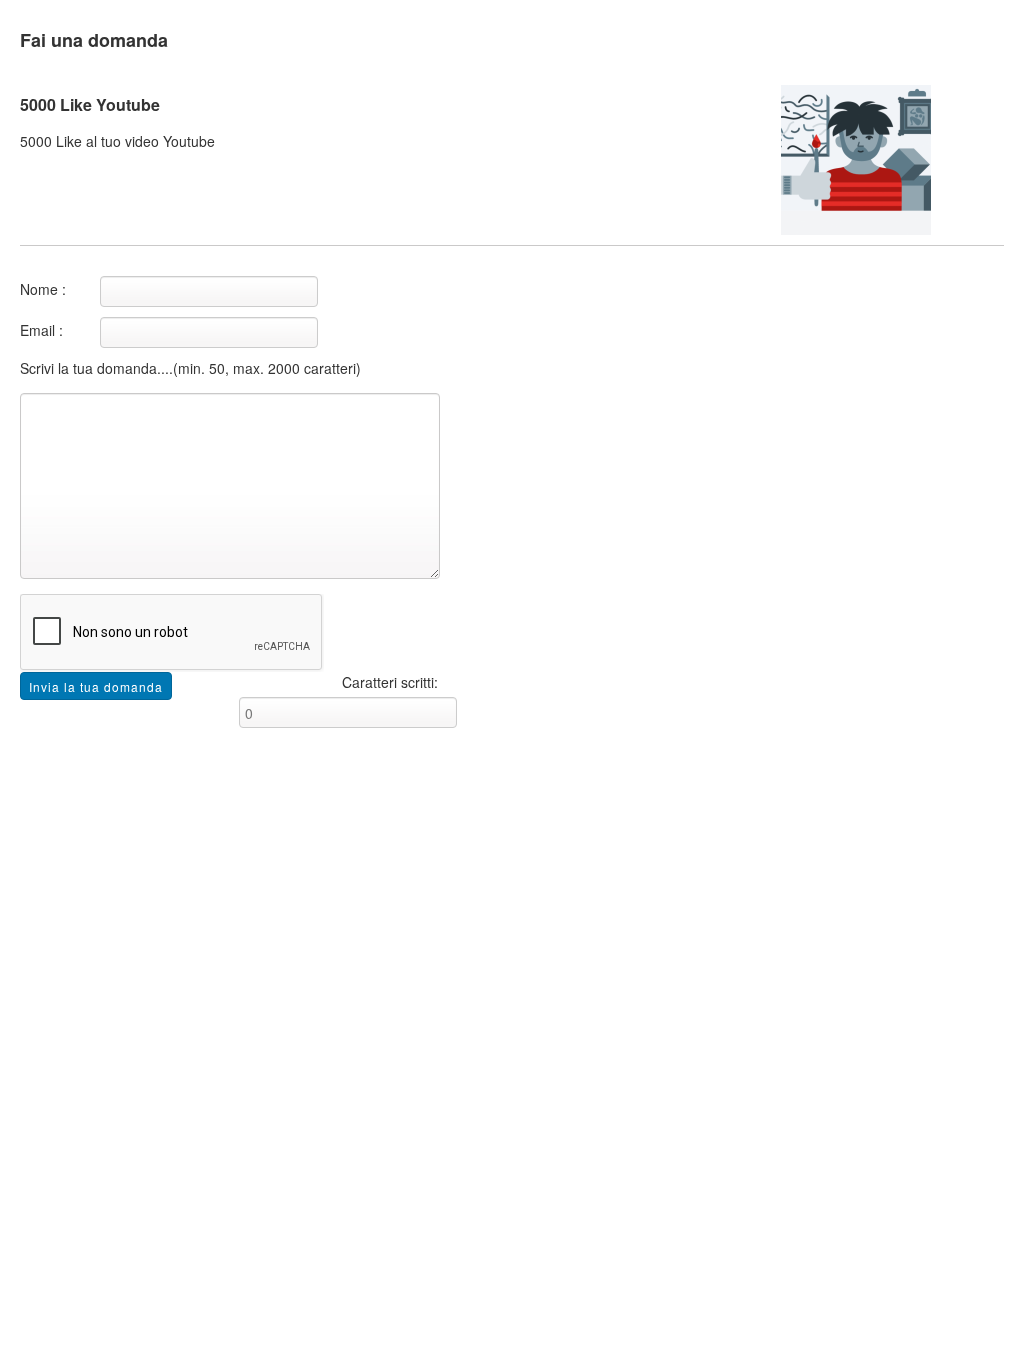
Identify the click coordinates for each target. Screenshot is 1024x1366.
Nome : (43, 289)
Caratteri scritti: (390, 682)
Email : (41, 330)
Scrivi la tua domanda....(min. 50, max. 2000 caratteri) (190, 368)
